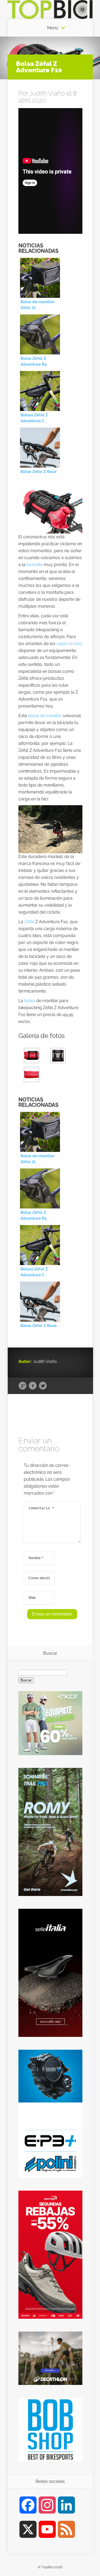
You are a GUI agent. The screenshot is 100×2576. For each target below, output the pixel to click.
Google (23, 1386)
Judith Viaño (47, 93)
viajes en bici (69, 644)
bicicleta (35, 565)
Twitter (43, 1386)
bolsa (30, 1001)
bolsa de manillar (45, 716)
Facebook (33, 1386)
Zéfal (29, 922)
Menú (53, 28)
